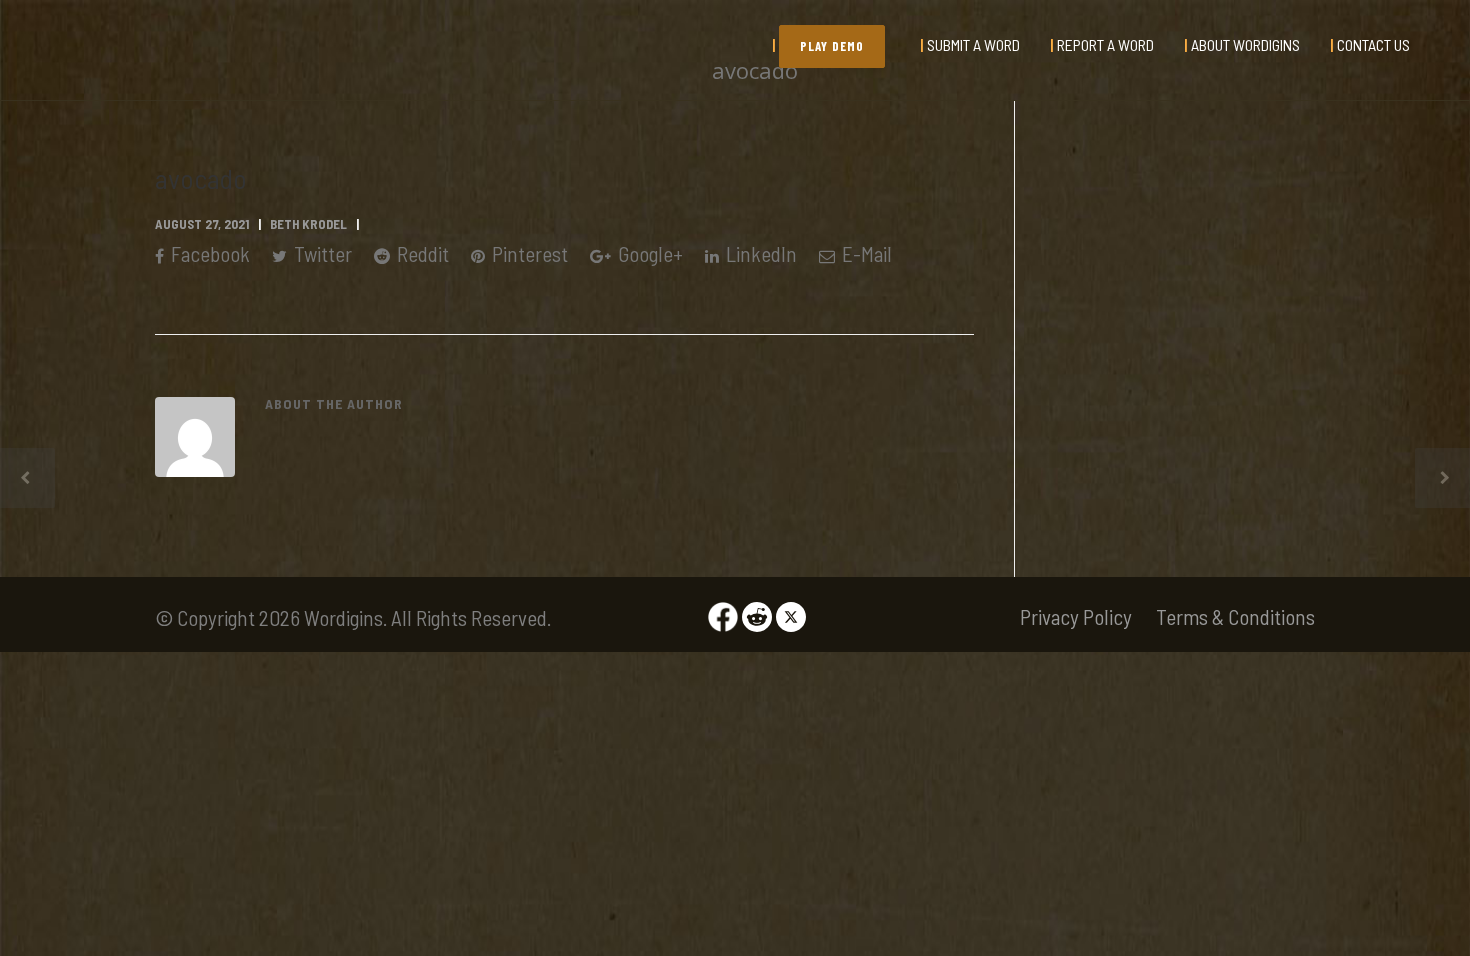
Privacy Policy (1076, 616)
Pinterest (528, 253)
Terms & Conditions (1235, 616)
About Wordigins (1245, 44)
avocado (201, 178)
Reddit (421, 253)
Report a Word (1105, 44)
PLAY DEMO (832, 46)
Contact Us (1373, 44)
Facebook (208, 253)
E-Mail (865, 253)
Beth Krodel (308, 224)
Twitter (321, 253)
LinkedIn (759, 253)
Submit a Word (973, 44)
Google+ (648, 253)
